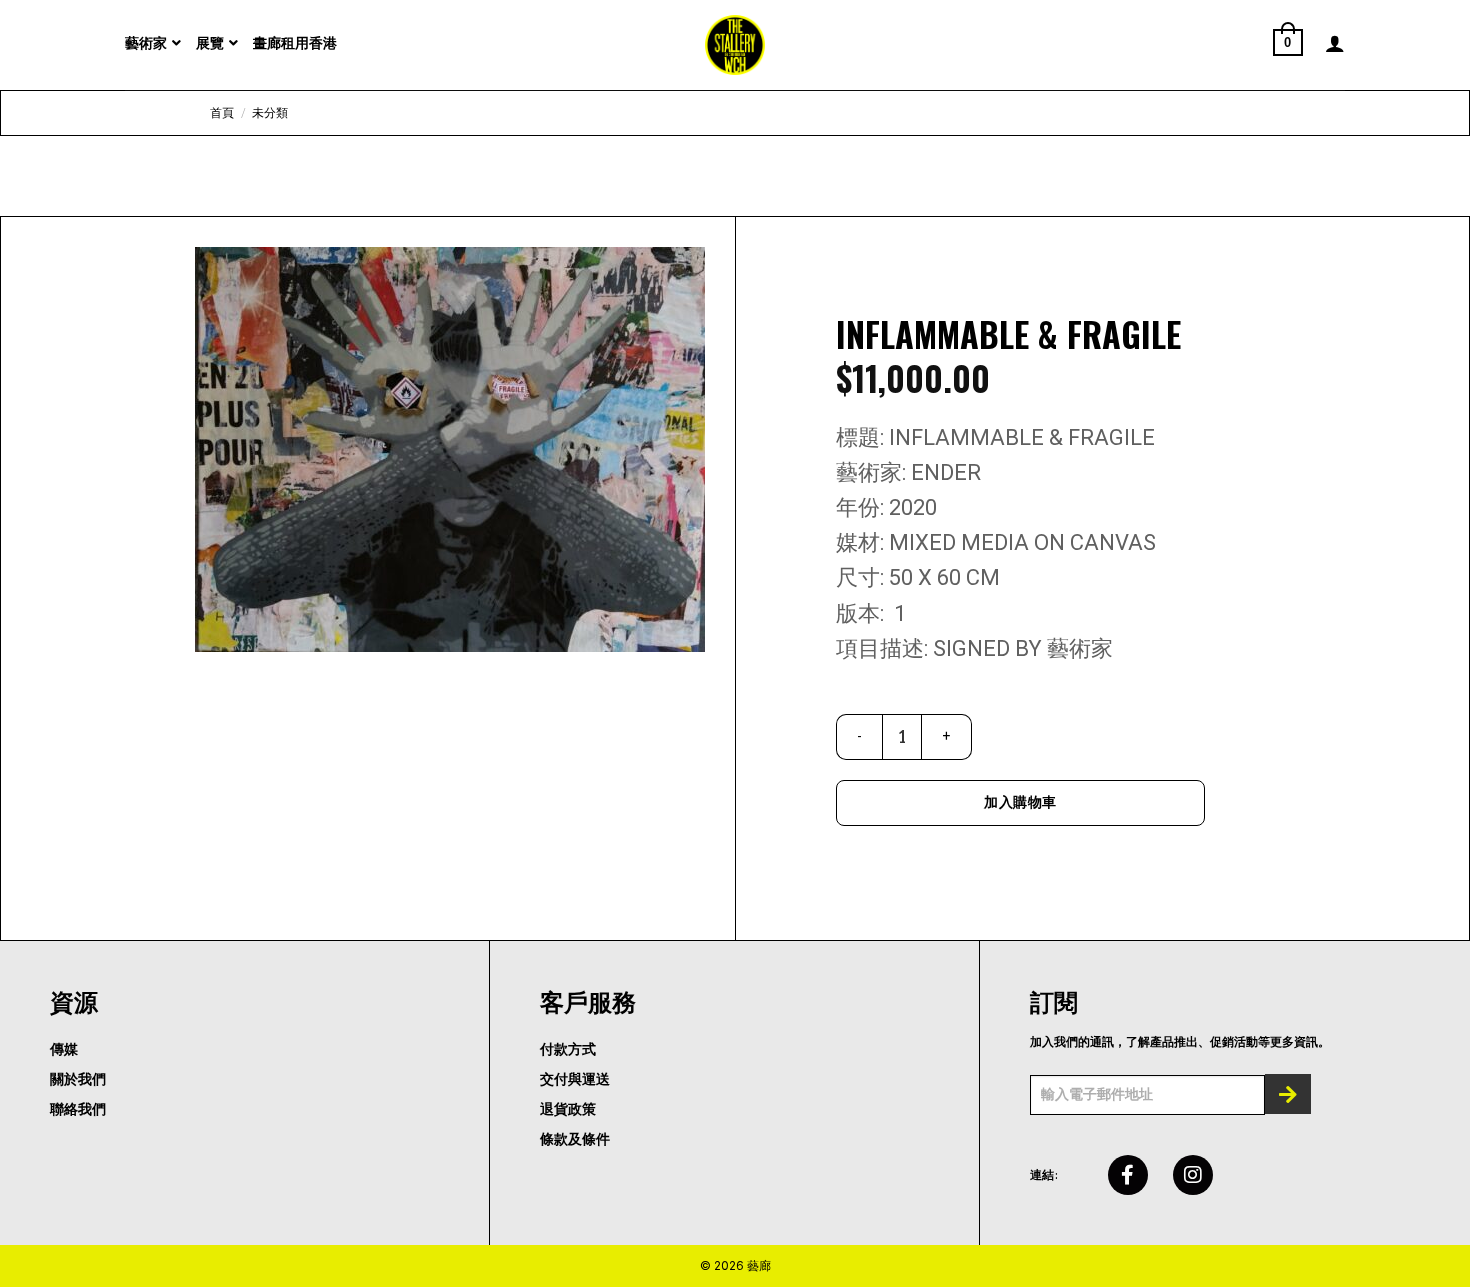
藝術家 (146, 42)
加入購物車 (1020, 802)
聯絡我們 (78, 1109)
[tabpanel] (450, 449)
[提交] (1288, 1094)
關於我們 (78, 1079)
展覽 (210, 42)
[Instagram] (1193, 1175)
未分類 (270, 113)
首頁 (222, 113)
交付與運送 (575, 1079)
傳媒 (64, 1049)
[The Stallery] (735, 45)
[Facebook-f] (1128, 1175)
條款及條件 (575, 1139)
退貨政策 (568, 1109)
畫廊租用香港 (295, 42)
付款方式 (568, 1049)
